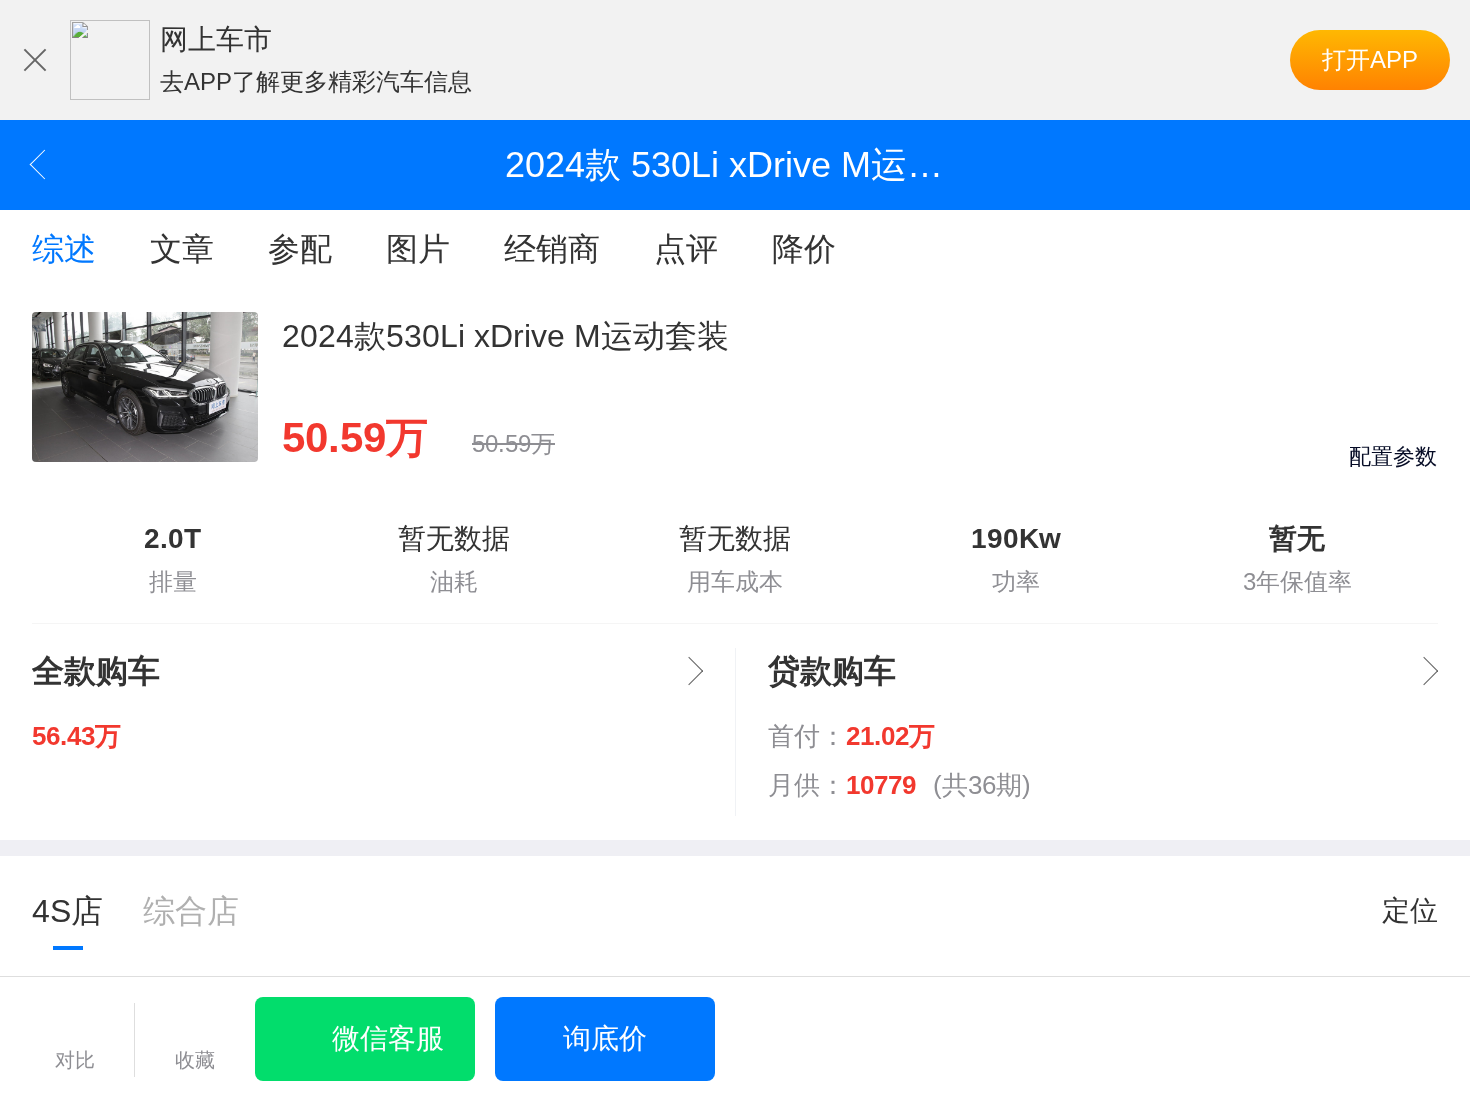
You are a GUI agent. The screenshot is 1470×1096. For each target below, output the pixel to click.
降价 (804, 249)
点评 (686, 249)
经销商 (552, 249)
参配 (300, 249)
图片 (418, 249)
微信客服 (388, 1038)
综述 (64, 249)
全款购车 (96, 671)
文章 (182, 249)
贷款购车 (832, 671)
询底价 (605, 1038)
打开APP (1370, 59)
